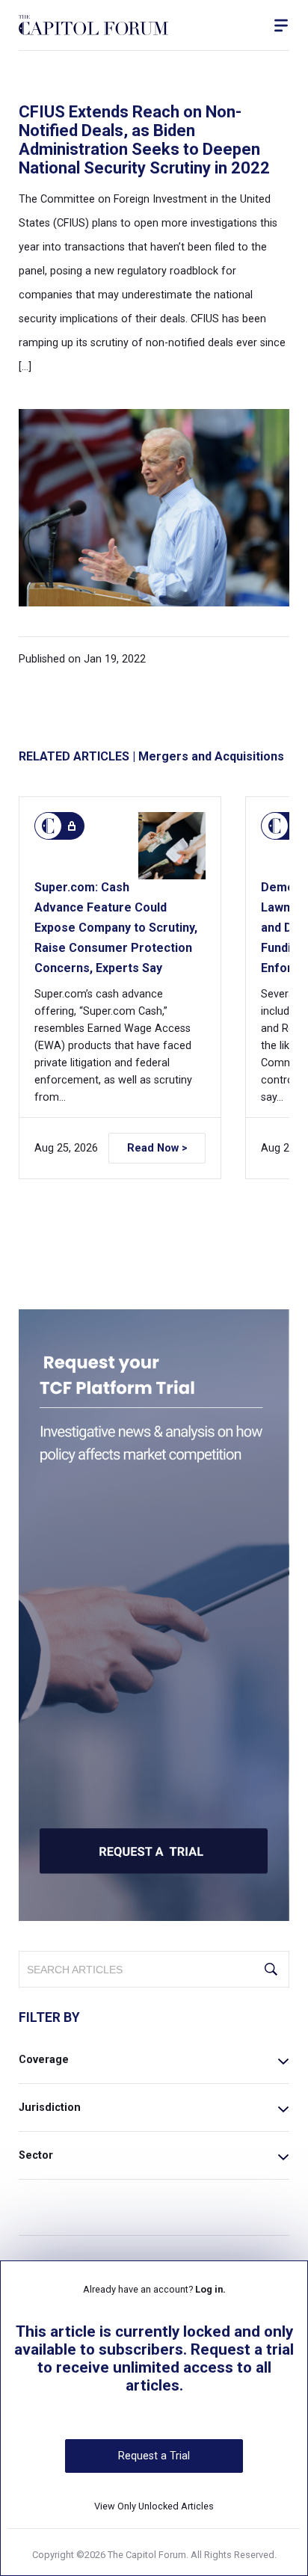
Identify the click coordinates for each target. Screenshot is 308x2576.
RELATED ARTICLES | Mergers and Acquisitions (151, 756)
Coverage (44, 2060)
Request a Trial (154, 2456)
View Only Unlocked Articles (154, 2506)
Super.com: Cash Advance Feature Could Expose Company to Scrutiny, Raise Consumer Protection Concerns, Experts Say (116, 928)
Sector (36, 2155)
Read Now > (157, 1148)
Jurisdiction (50, 2108)
